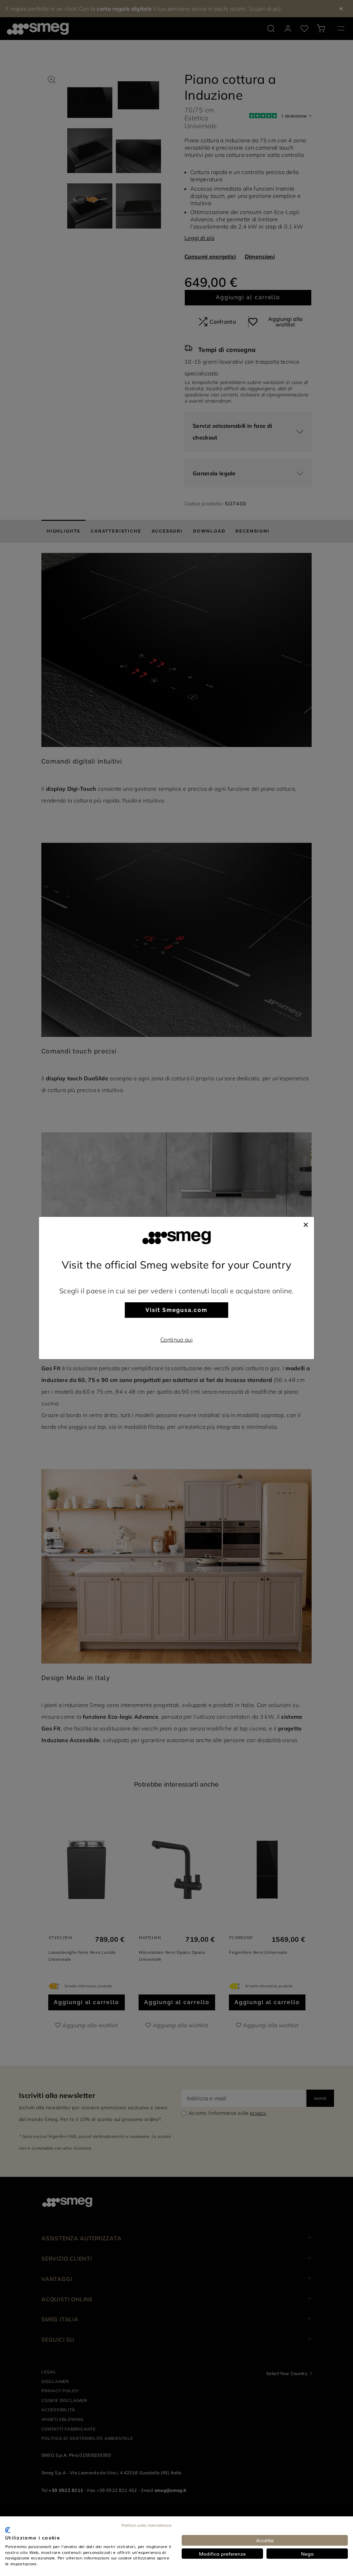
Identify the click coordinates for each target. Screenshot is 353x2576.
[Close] (306, 1224)
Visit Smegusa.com (176, 1310)
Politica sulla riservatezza (146, 2525)
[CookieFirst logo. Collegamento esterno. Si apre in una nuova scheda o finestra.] (8, 2530)
